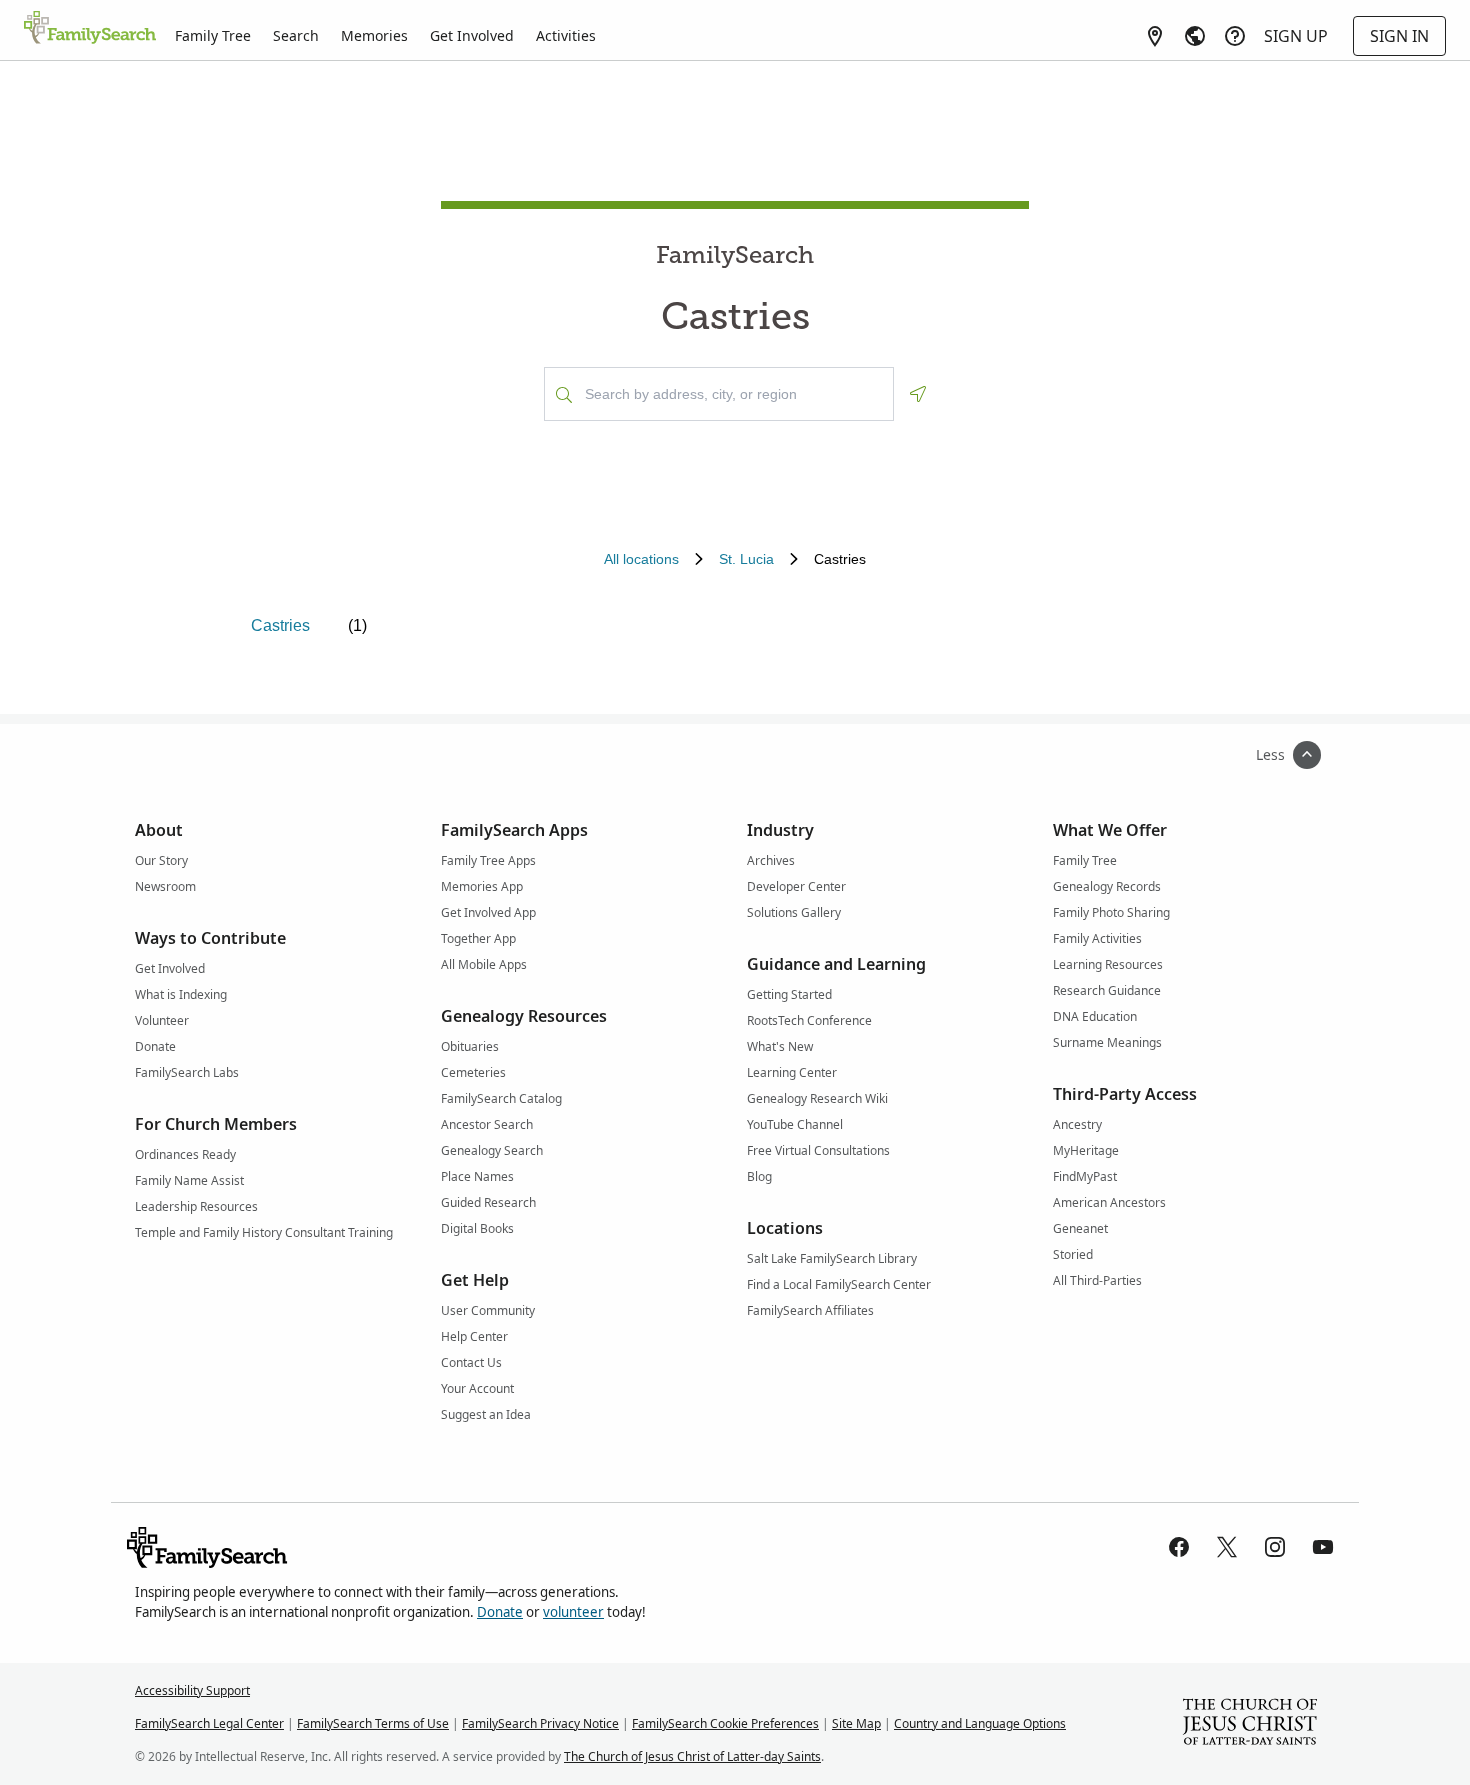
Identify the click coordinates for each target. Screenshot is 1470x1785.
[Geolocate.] (918, 394)
